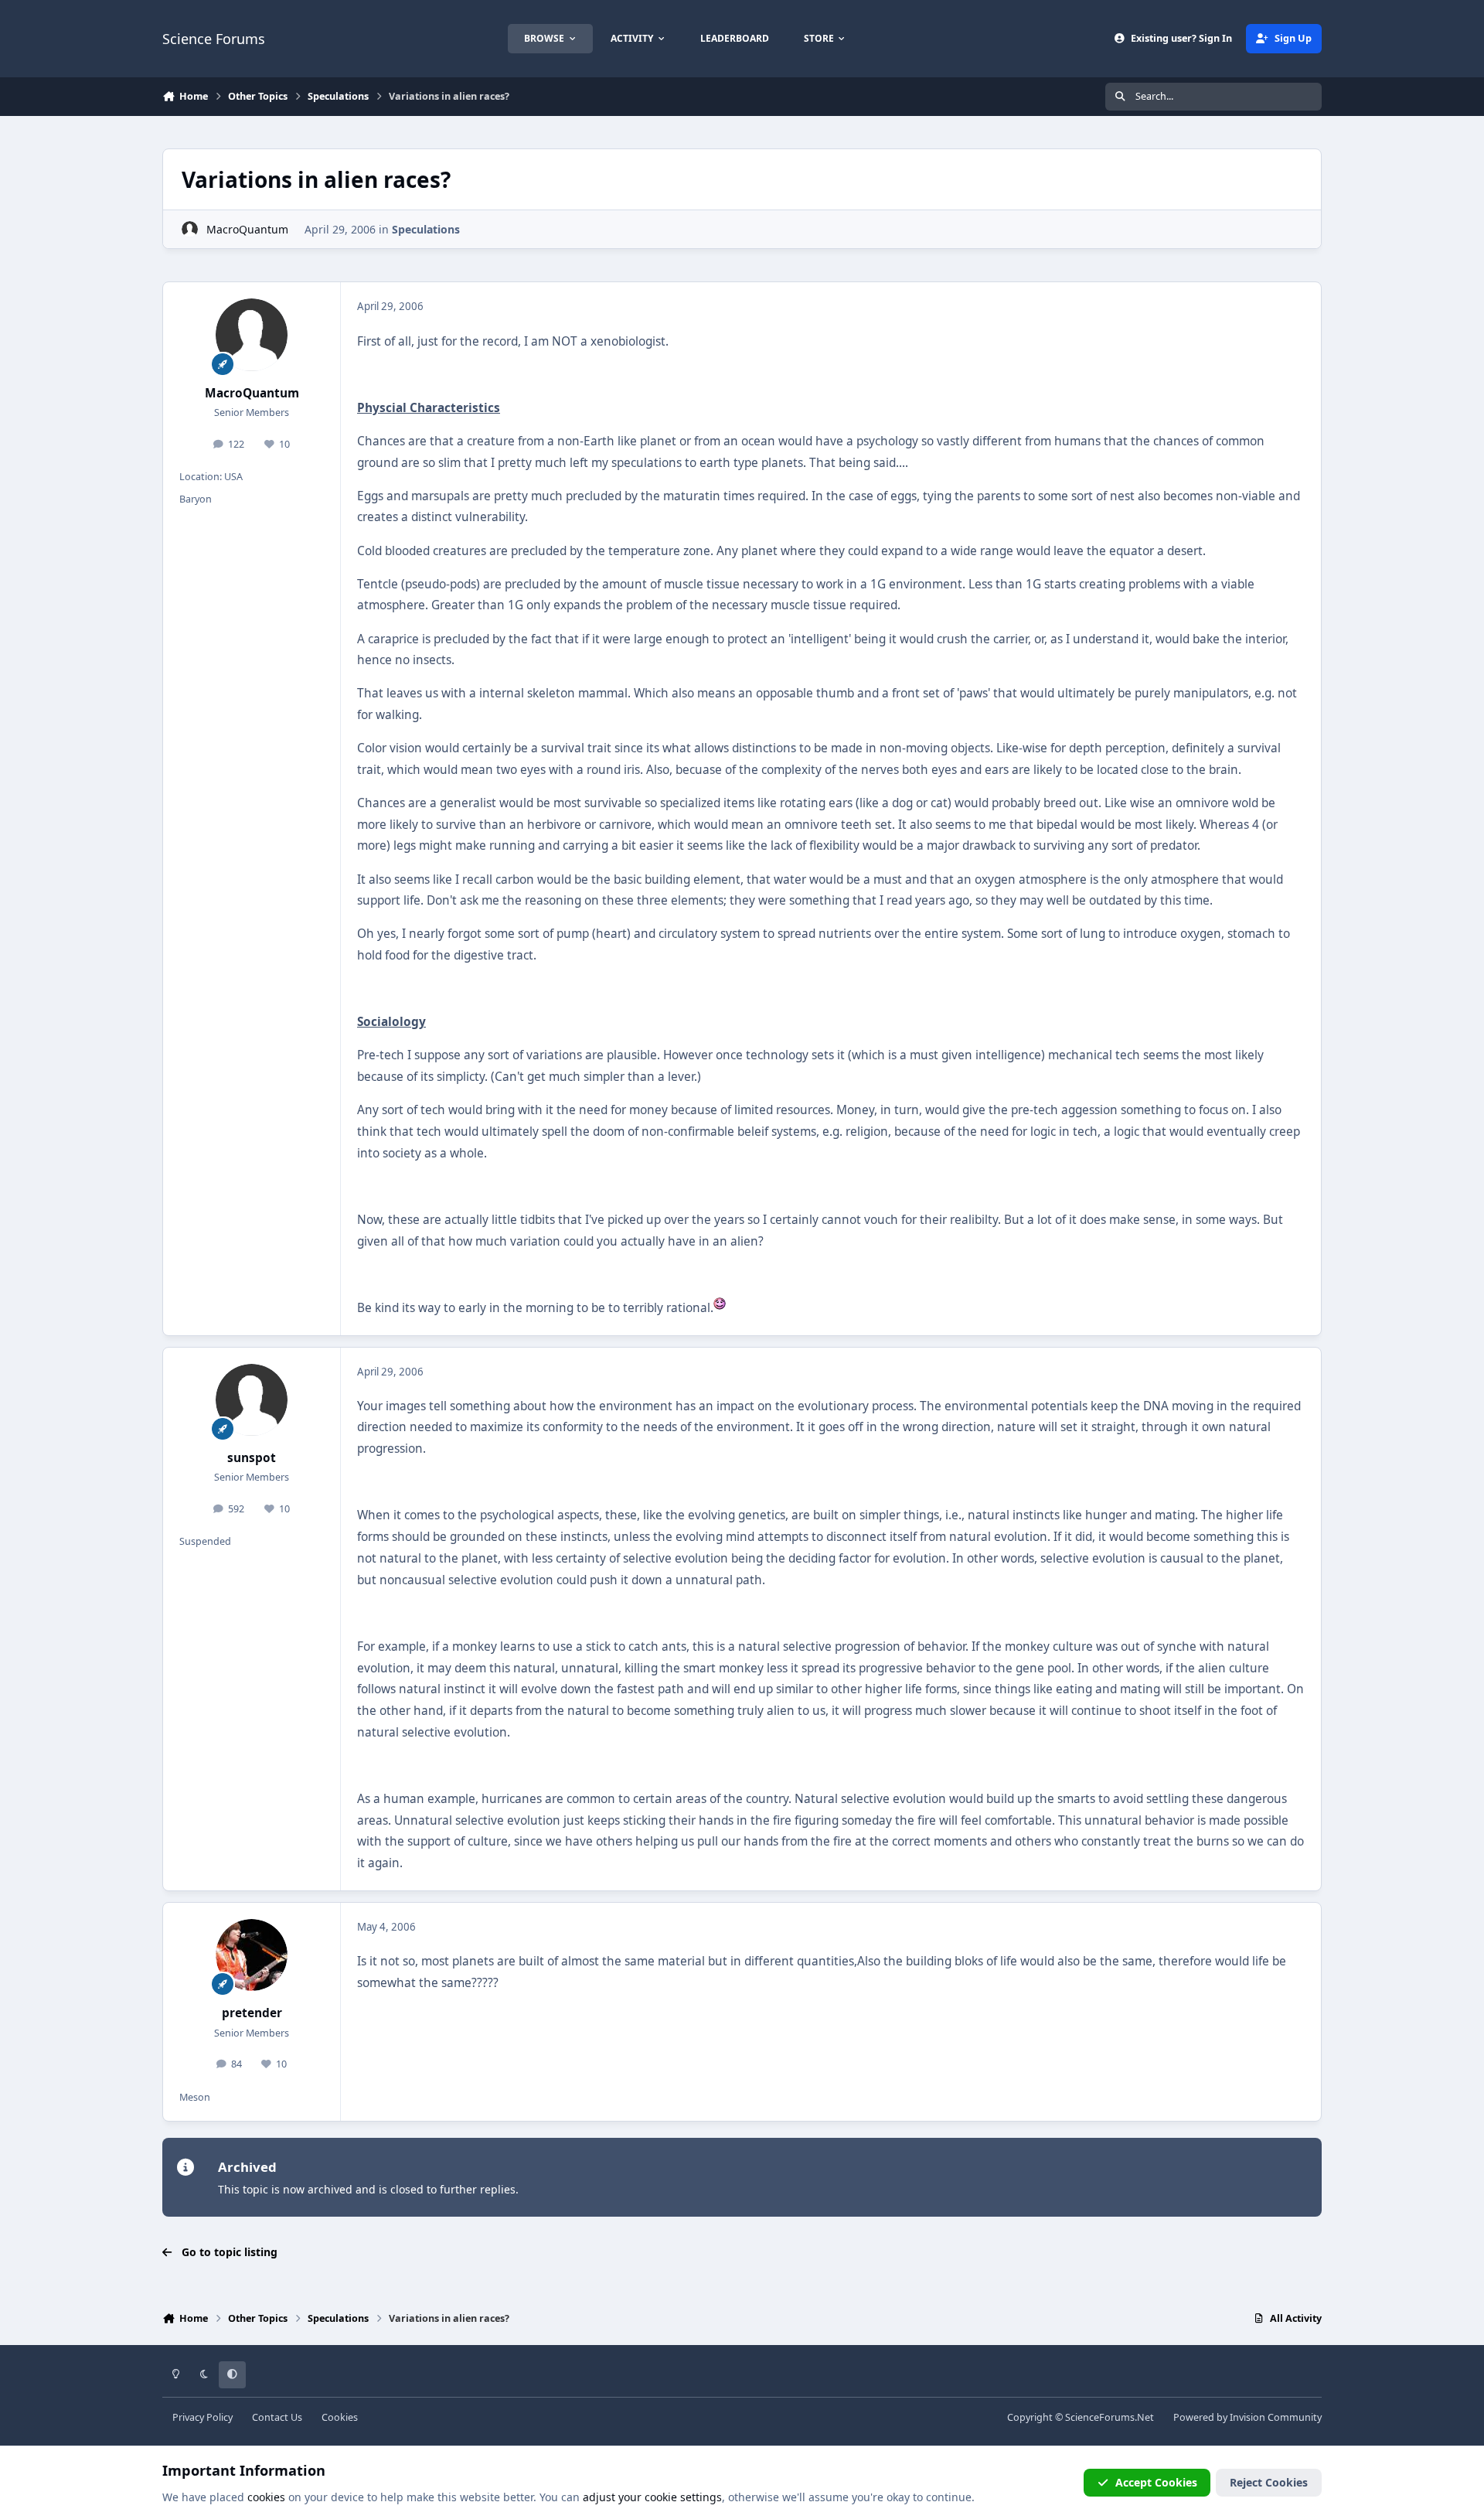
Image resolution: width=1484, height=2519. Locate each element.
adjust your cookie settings (652, 2497)
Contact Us (277, 2417)
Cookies (340, 2417)
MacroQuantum (247, 229)
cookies (266, 2497)
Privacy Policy (203, 2417)
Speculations (426, 229)
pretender (252, 2013)
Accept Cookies (1156, 2482)
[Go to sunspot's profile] (252, 1400)
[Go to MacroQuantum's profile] (190, 229)
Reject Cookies (1269, 2482)
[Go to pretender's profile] (252, 1955)
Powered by (1247, 2417)
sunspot (252, 1458)
